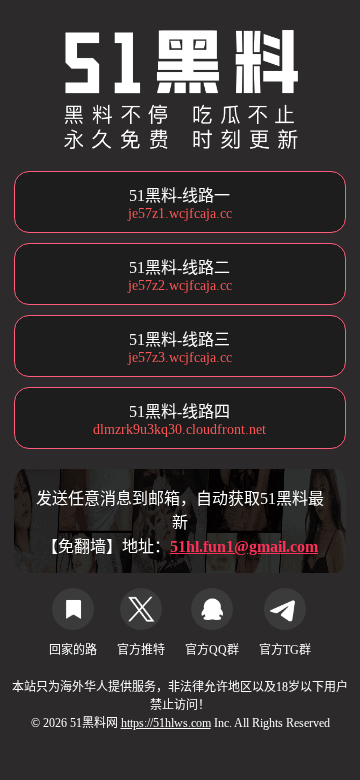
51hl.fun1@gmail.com (244, 546)
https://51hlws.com (166, 723)
